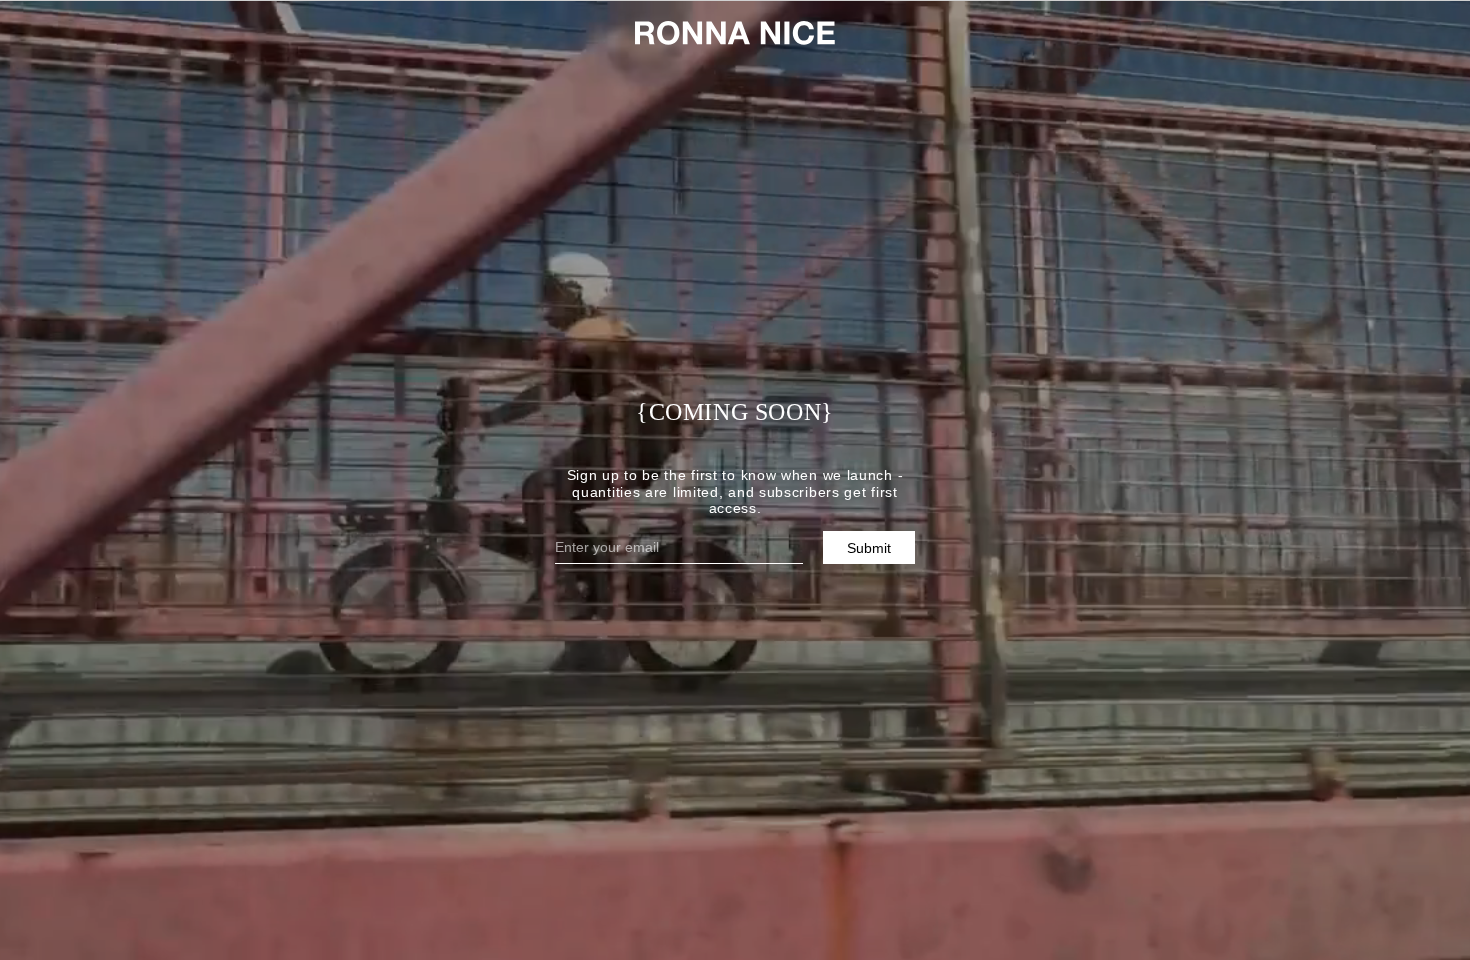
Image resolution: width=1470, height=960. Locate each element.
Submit (869, 548)
